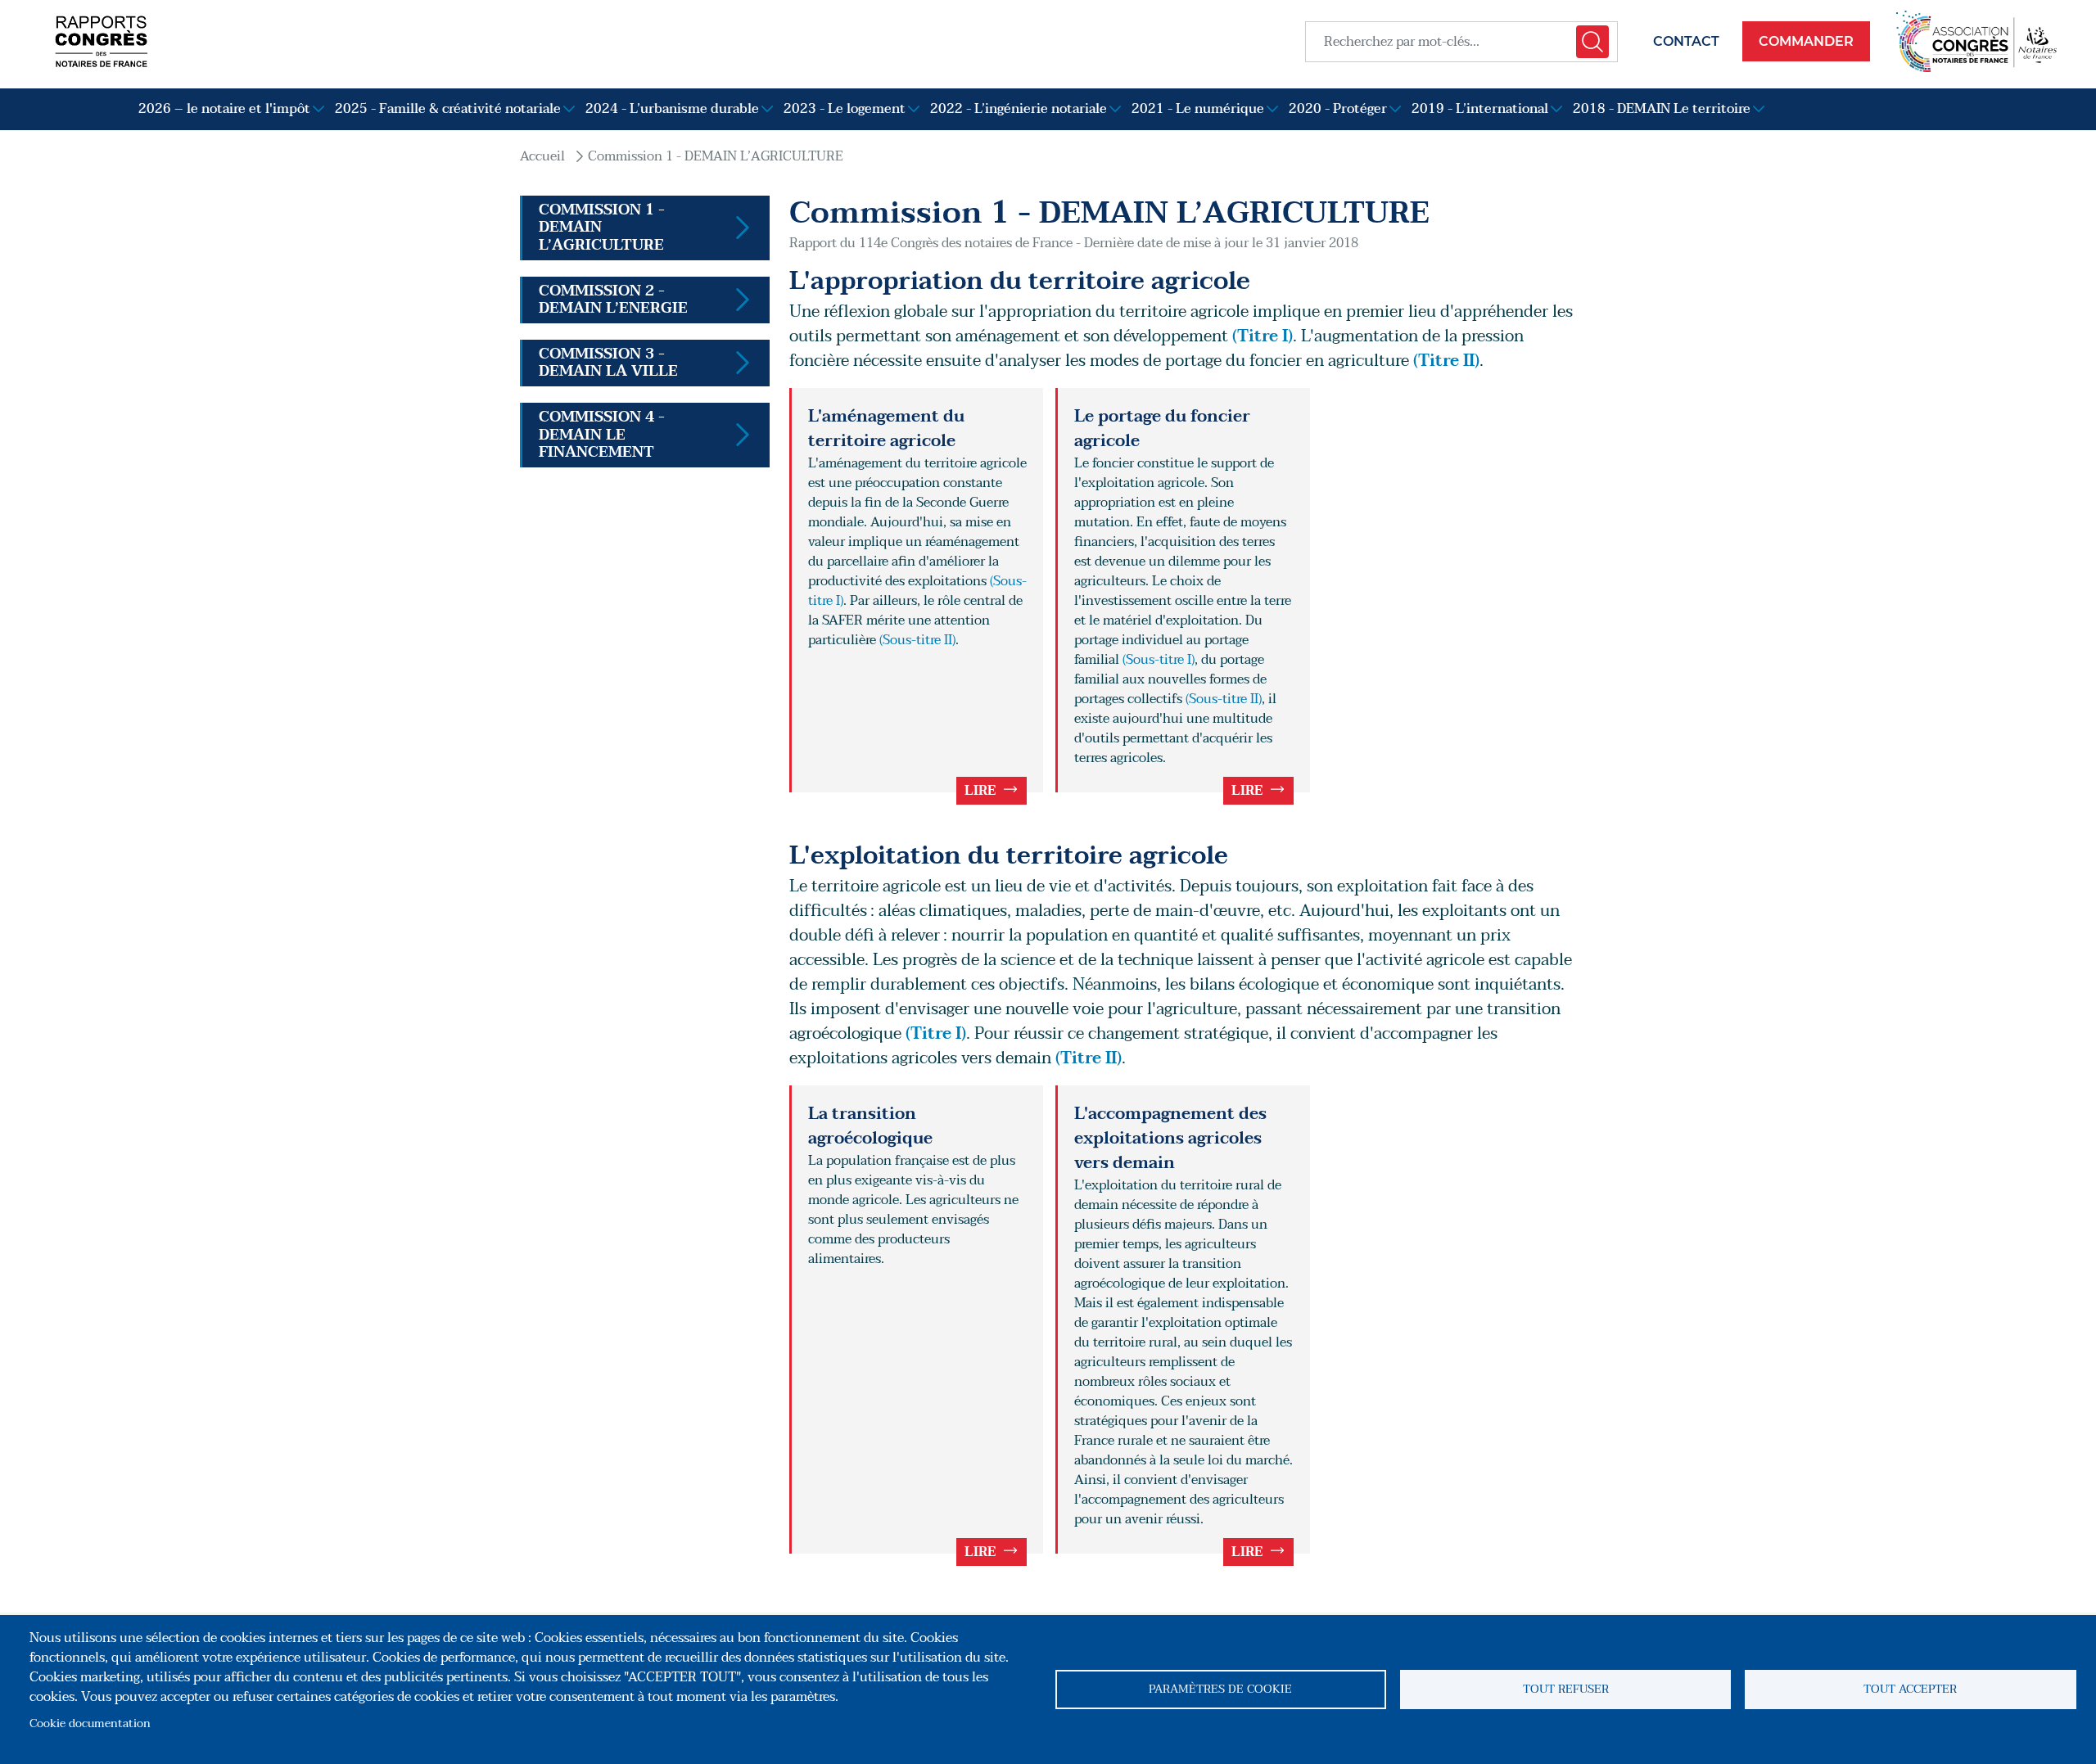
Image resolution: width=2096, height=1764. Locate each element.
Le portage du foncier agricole (1162, 429)
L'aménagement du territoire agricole (886, 429)
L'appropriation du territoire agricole (1020, 281)
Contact (1686, 41)
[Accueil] (101, 41)
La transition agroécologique (870, 1126)
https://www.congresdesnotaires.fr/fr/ (1977, 41)
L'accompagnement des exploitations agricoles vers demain (1170, 1139)
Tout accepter (1910, 1689)
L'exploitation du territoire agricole (1009, 856)
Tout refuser (1566, 1689)
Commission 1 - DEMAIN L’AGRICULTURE (716, 156)
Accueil (542, 156)
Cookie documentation (90, 1723)
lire (980, 791)
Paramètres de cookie (1220, 1689)
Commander (1806, 41)
